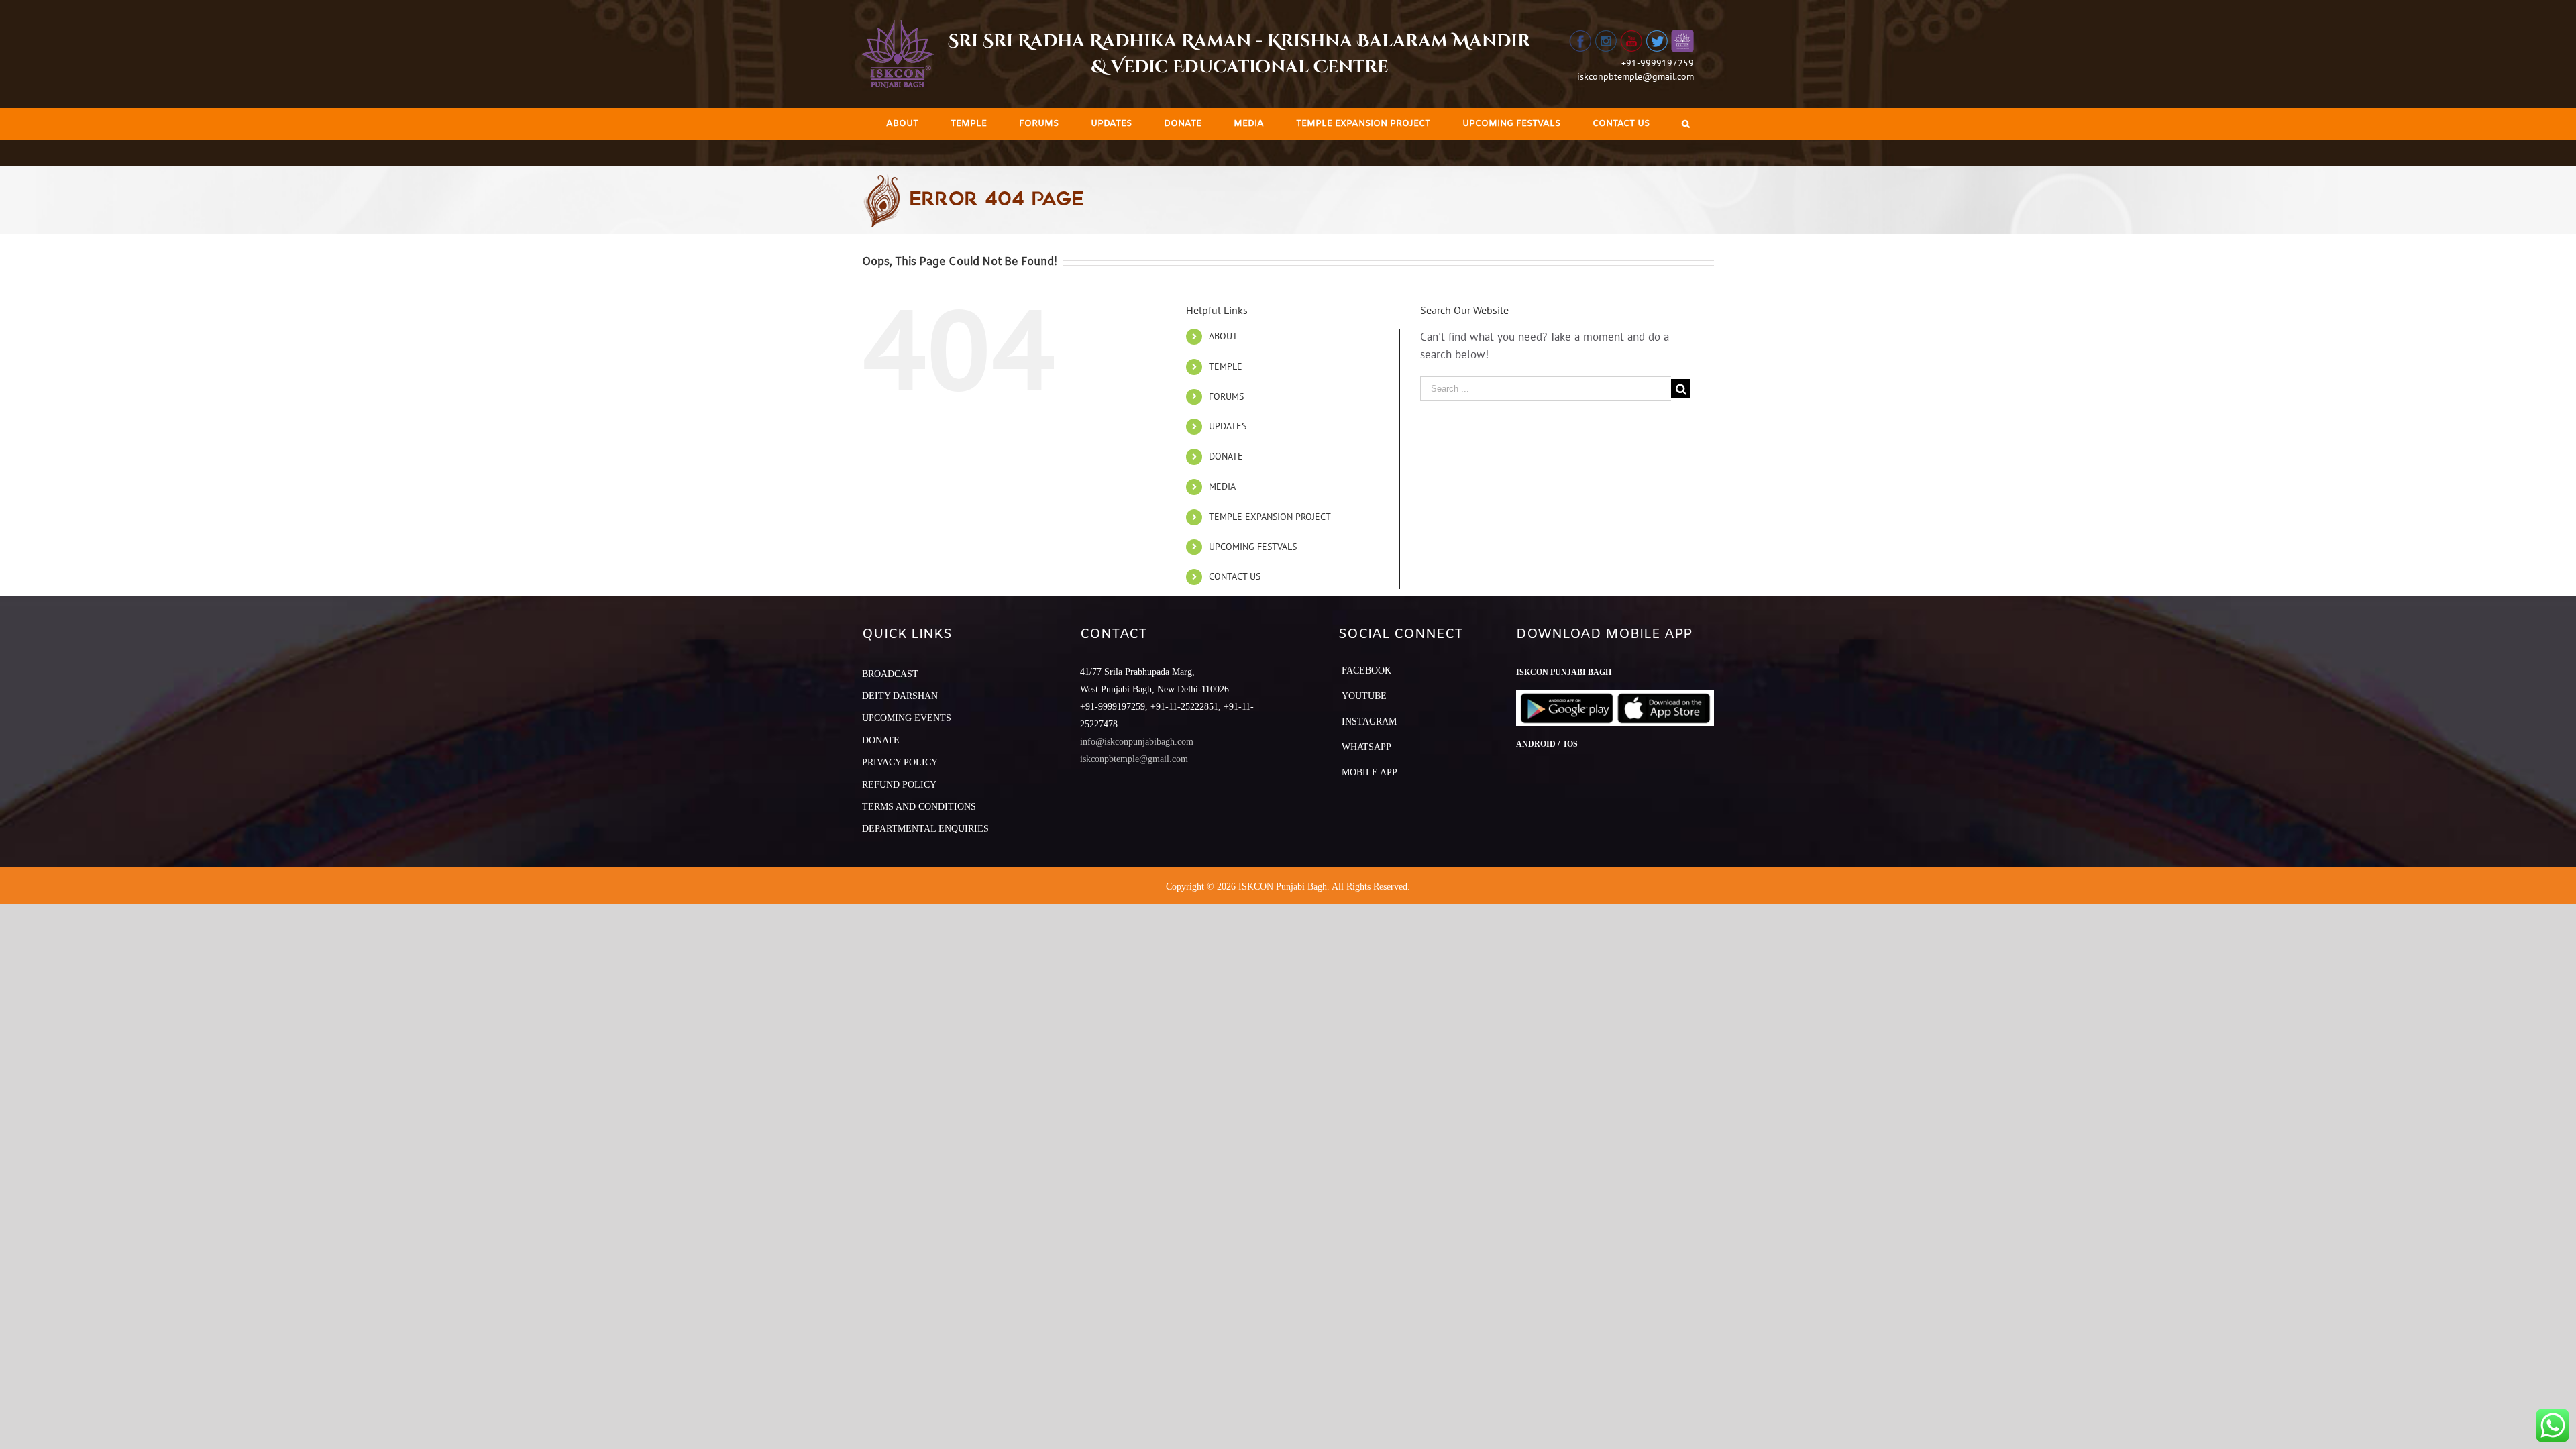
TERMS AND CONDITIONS (919, 807)
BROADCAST (890, 674)
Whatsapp (1366, 747)
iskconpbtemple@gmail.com (1635, 76)
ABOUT (1223, 336)
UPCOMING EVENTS (907, 718)
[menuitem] (902, 124)
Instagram (1369, 721)
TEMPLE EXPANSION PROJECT (1270, 517)
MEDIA (1222, 486)
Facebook (1366, 670)
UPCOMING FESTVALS (1253, 547)
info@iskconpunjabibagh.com (1137, 742)
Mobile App (1370, 772)
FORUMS (1226, 396)
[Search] (1686, 124)
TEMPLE (1226, 366)
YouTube (1364, 696)
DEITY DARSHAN (900, 696)
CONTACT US (1235, 576)
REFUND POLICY (899, 785)
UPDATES (1228, 426)
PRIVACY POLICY (900, 762)
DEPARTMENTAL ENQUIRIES (925, 829)
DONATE (1226, 456)
